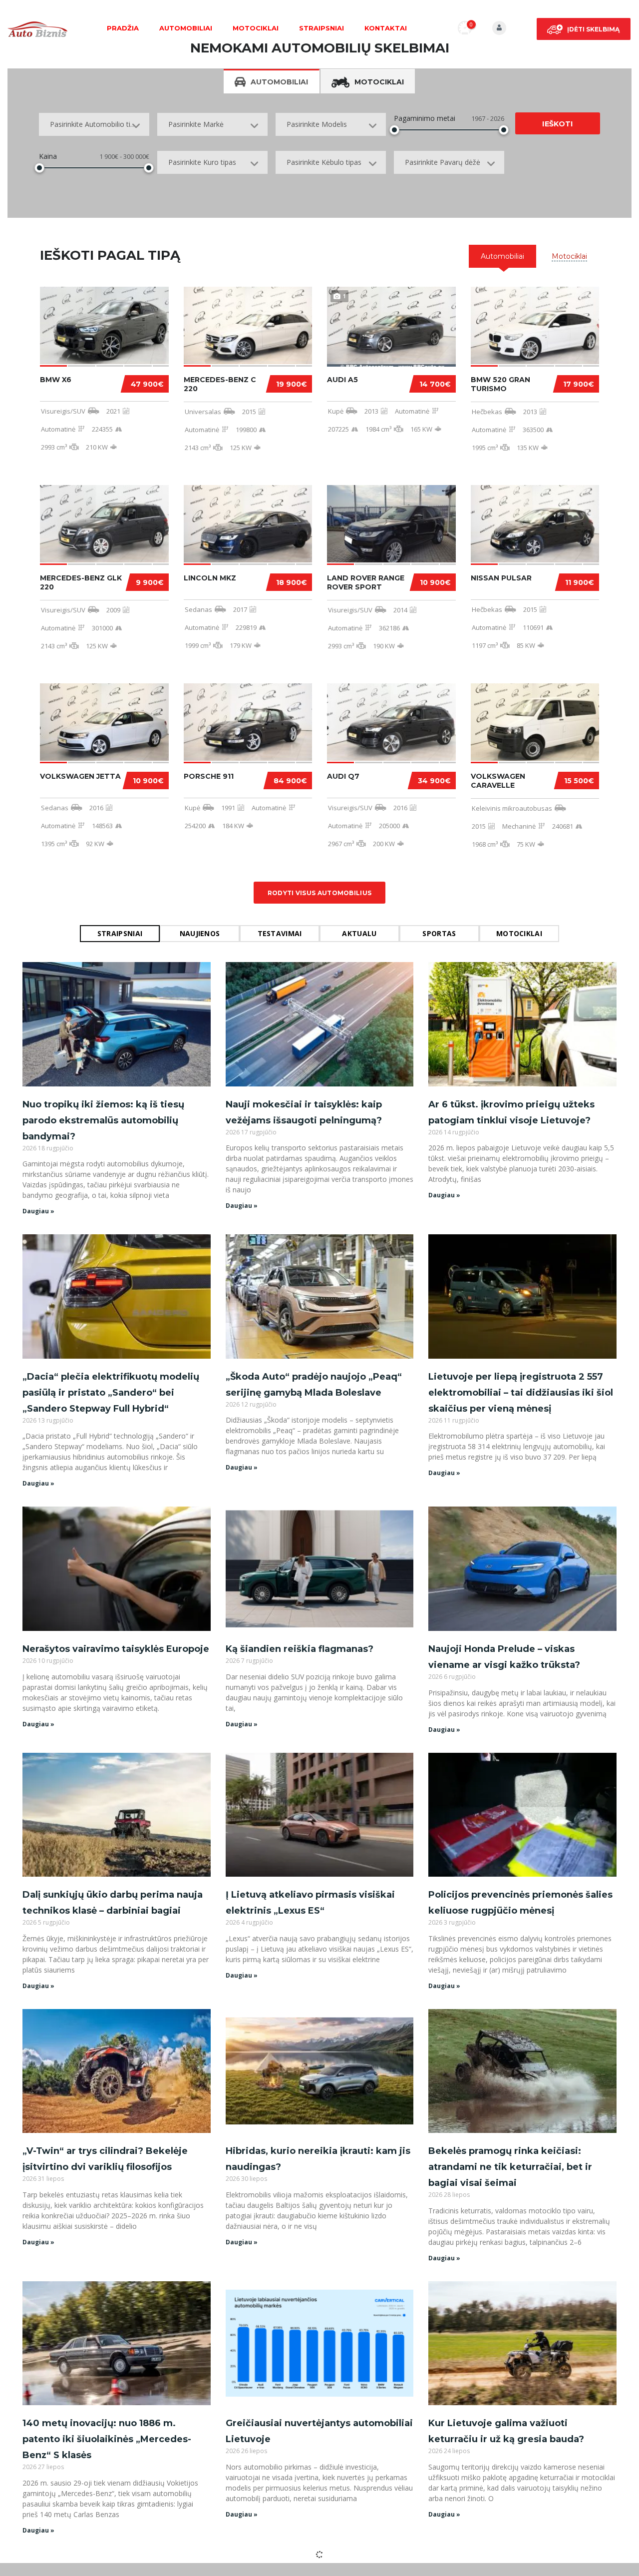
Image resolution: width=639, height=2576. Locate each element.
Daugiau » (38, 1211)
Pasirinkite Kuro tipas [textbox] (202, 162)
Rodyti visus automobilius (320, 893)
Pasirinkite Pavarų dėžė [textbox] (443, 162)
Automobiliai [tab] (279, 82)
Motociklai (256, 28)
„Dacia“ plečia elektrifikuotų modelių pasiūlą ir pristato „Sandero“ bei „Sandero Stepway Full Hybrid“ (111, 1393)
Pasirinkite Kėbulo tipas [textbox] (324, 162)
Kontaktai (386, 28)
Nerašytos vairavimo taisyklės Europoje (116, 1649)
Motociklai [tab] (379, 82)
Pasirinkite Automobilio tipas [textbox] (96, 124)
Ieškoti (557, 124)
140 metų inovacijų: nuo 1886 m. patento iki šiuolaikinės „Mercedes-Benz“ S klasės (107, 2439)
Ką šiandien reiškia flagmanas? (300, 1649)
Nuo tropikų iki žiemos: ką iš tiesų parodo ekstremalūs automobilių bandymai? (103, 1120)
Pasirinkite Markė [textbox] (196, 124)
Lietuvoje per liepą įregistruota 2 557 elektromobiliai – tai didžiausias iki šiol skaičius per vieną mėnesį (521, 1393)
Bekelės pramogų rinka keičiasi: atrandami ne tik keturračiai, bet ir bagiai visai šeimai (510, 2167)
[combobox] (94, 124)
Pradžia (123, 28)
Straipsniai (321, 28)
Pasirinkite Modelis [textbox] (317, 124)
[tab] (502, 256)
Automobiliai (186, 28)
